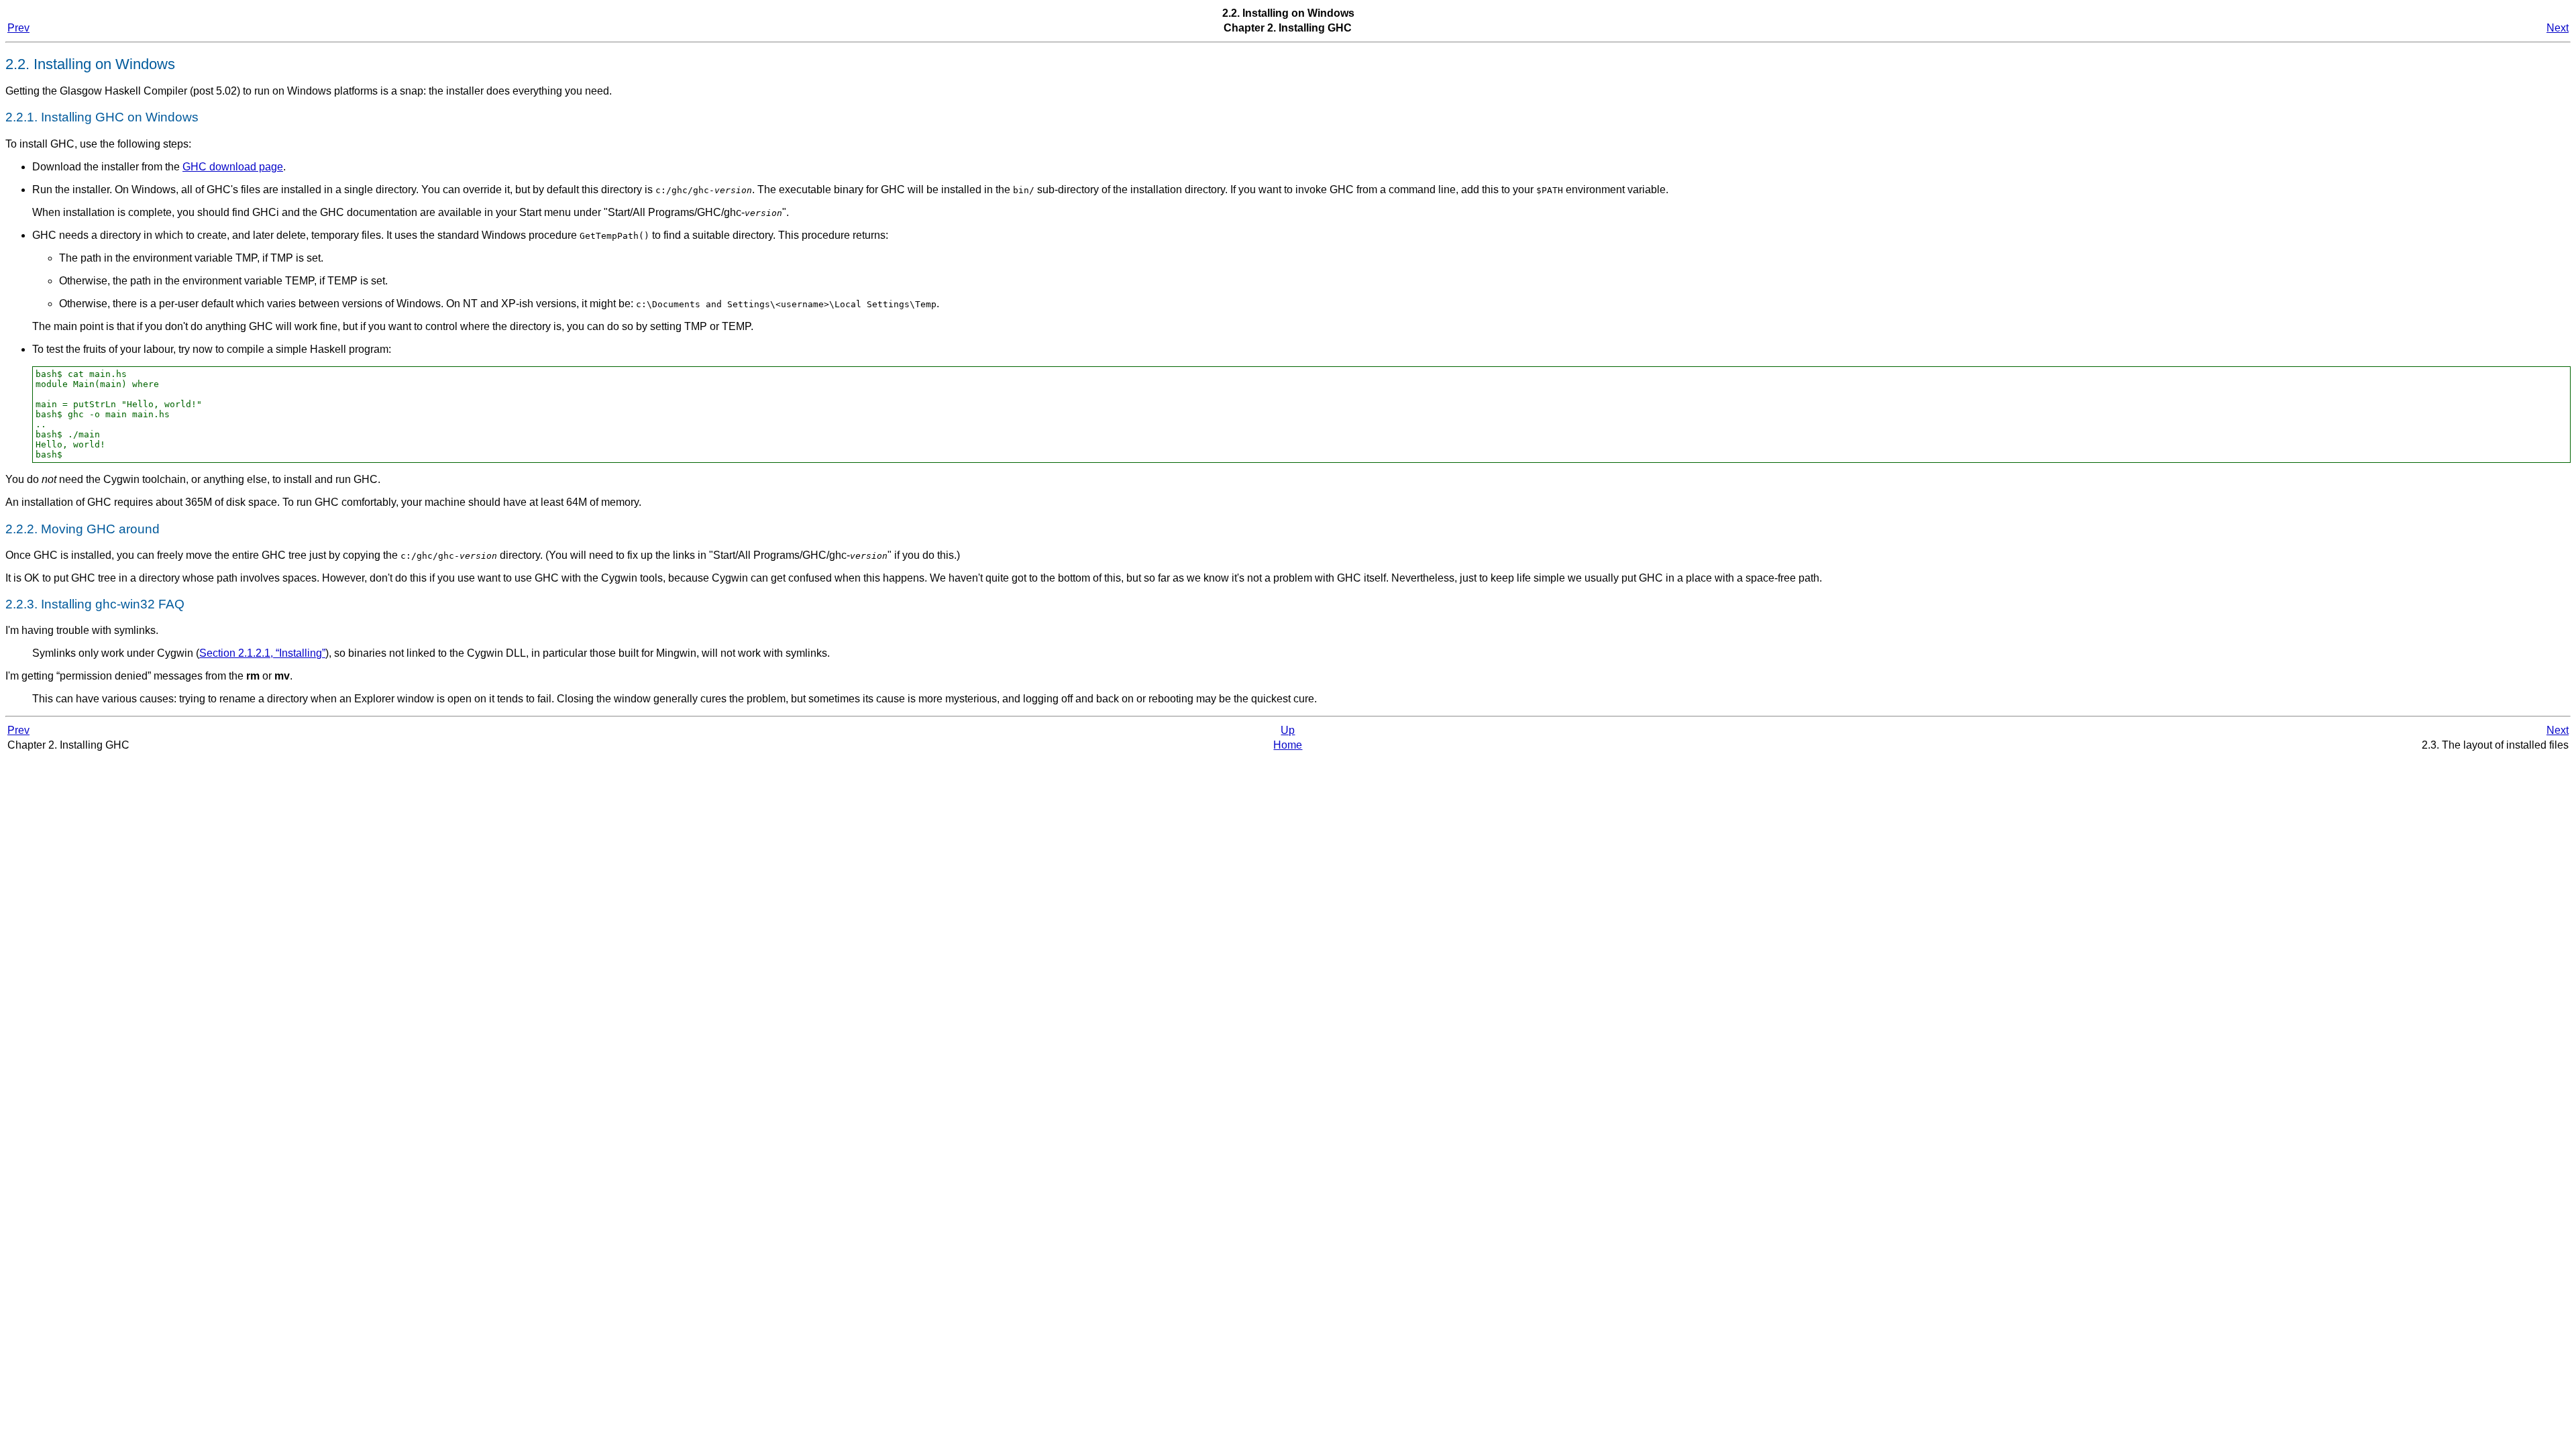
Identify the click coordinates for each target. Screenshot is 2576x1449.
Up (1288, 730)
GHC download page (233, 167)
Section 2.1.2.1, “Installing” (262, 653)
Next (2558, 28)
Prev (18, 28)
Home (1288, 745)
